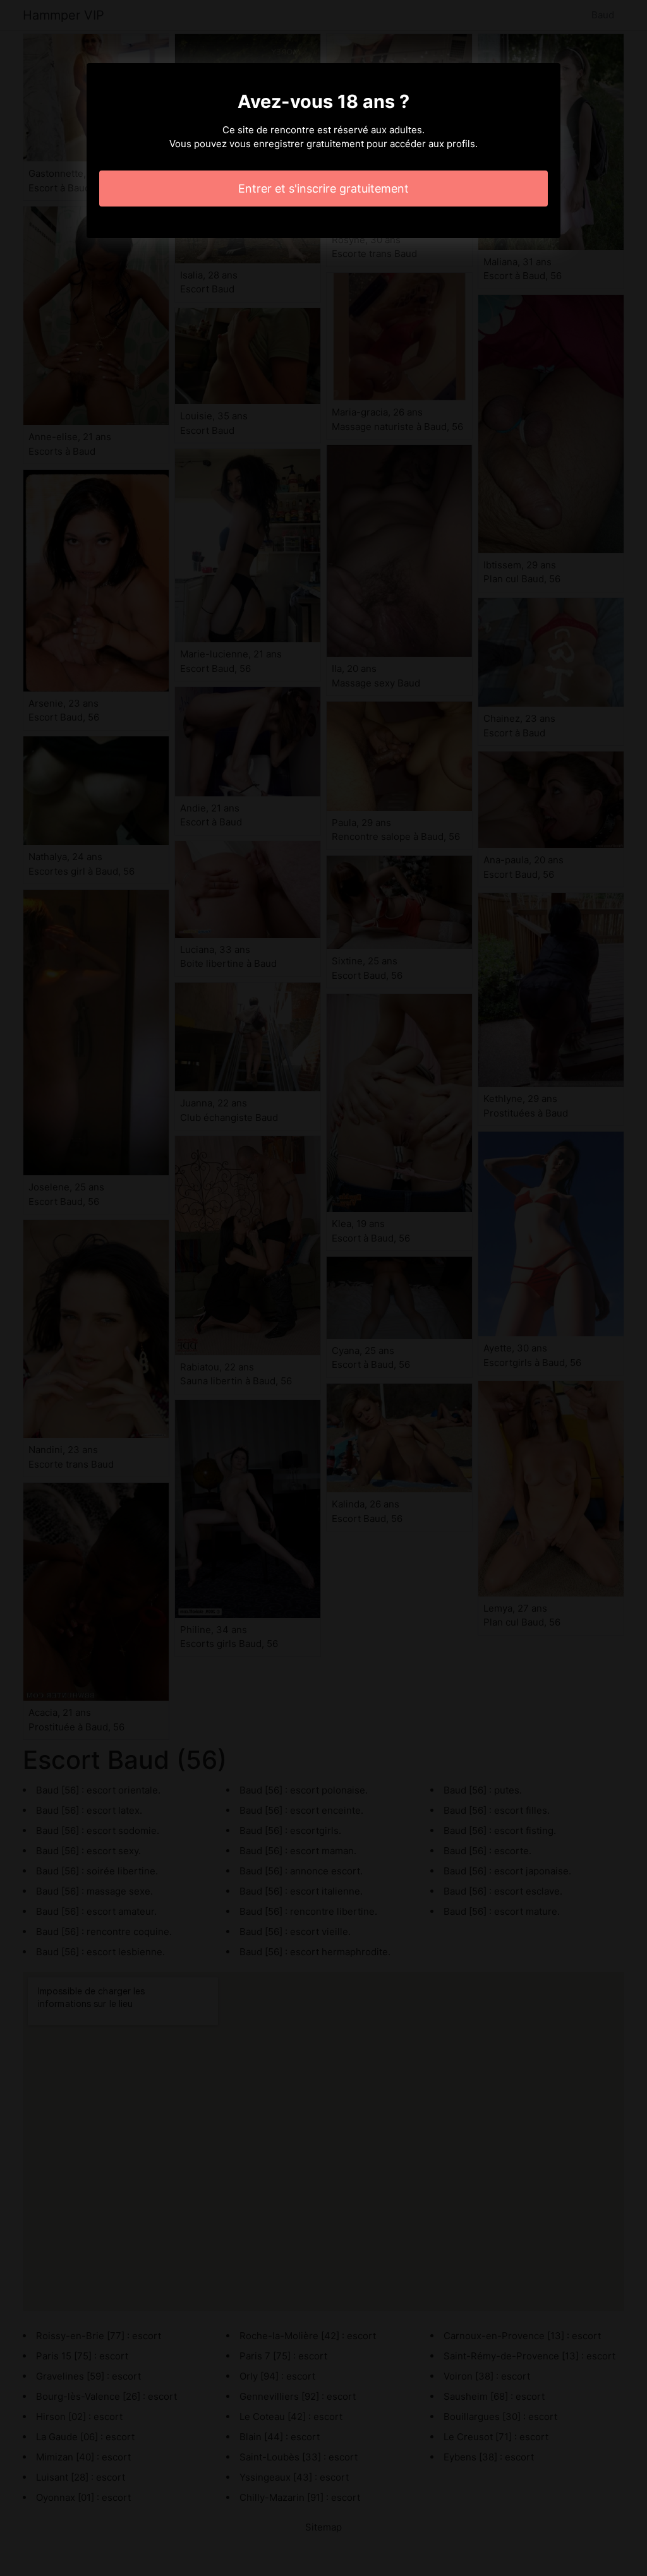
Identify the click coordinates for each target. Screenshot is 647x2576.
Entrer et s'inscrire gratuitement (323, 189)
